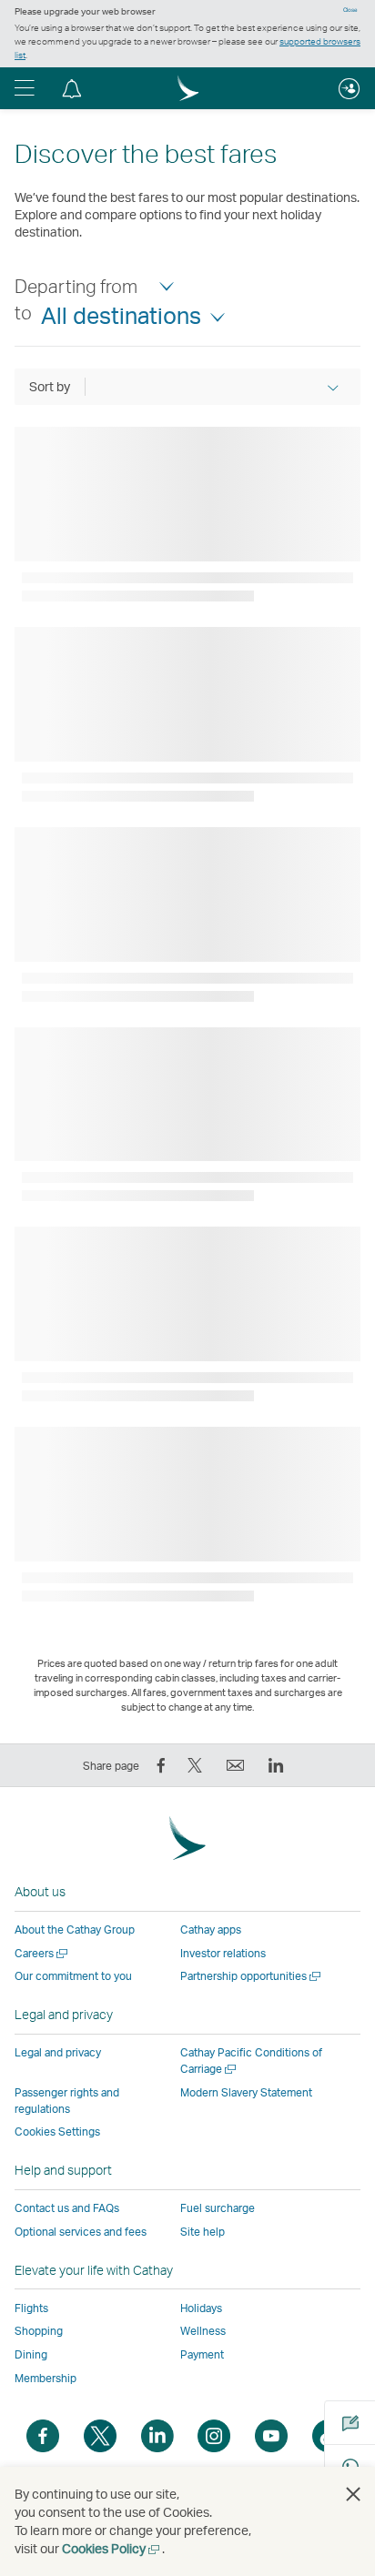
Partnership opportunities (252, 1976)
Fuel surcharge (218, 2208)
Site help (203, 2232)
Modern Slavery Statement (246, 2092)
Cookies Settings (57, 2132)
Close (350, 10)
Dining (31, 2354)
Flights (31, 2308)
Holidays (201, 2308)
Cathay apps (211, 1929)
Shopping (39, 2331)
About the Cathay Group (75, 1929)
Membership (46, 2378)
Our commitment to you (73, 1976)
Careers (42, 1953)
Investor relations (223, 1953)
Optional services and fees (81, 2232)
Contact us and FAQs (67, 2208)
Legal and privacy (58, 2052)
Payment (202, 2354)
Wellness (203, 2331)
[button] (25, 88)
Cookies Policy (112, 2548)
